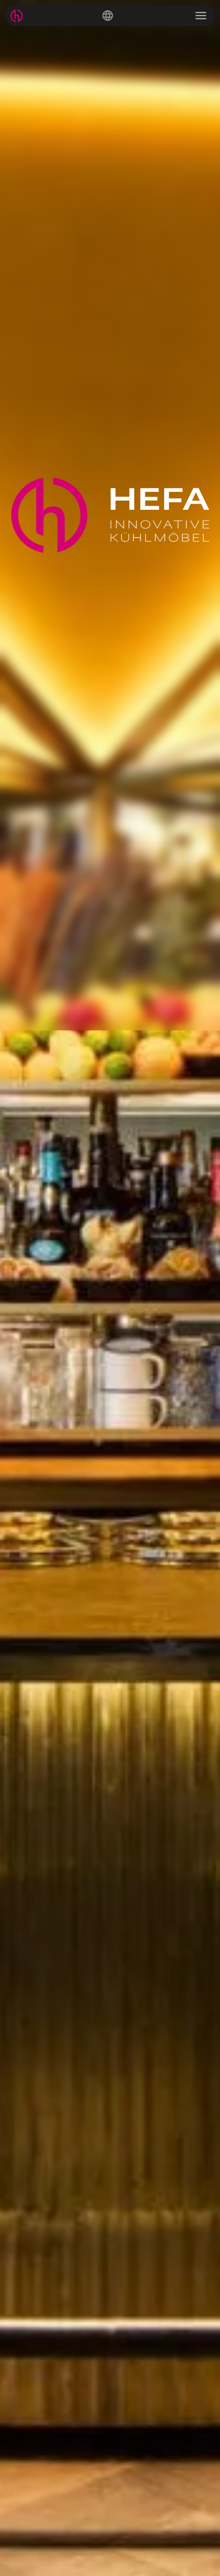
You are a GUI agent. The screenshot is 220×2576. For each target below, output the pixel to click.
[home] (17, 16)
